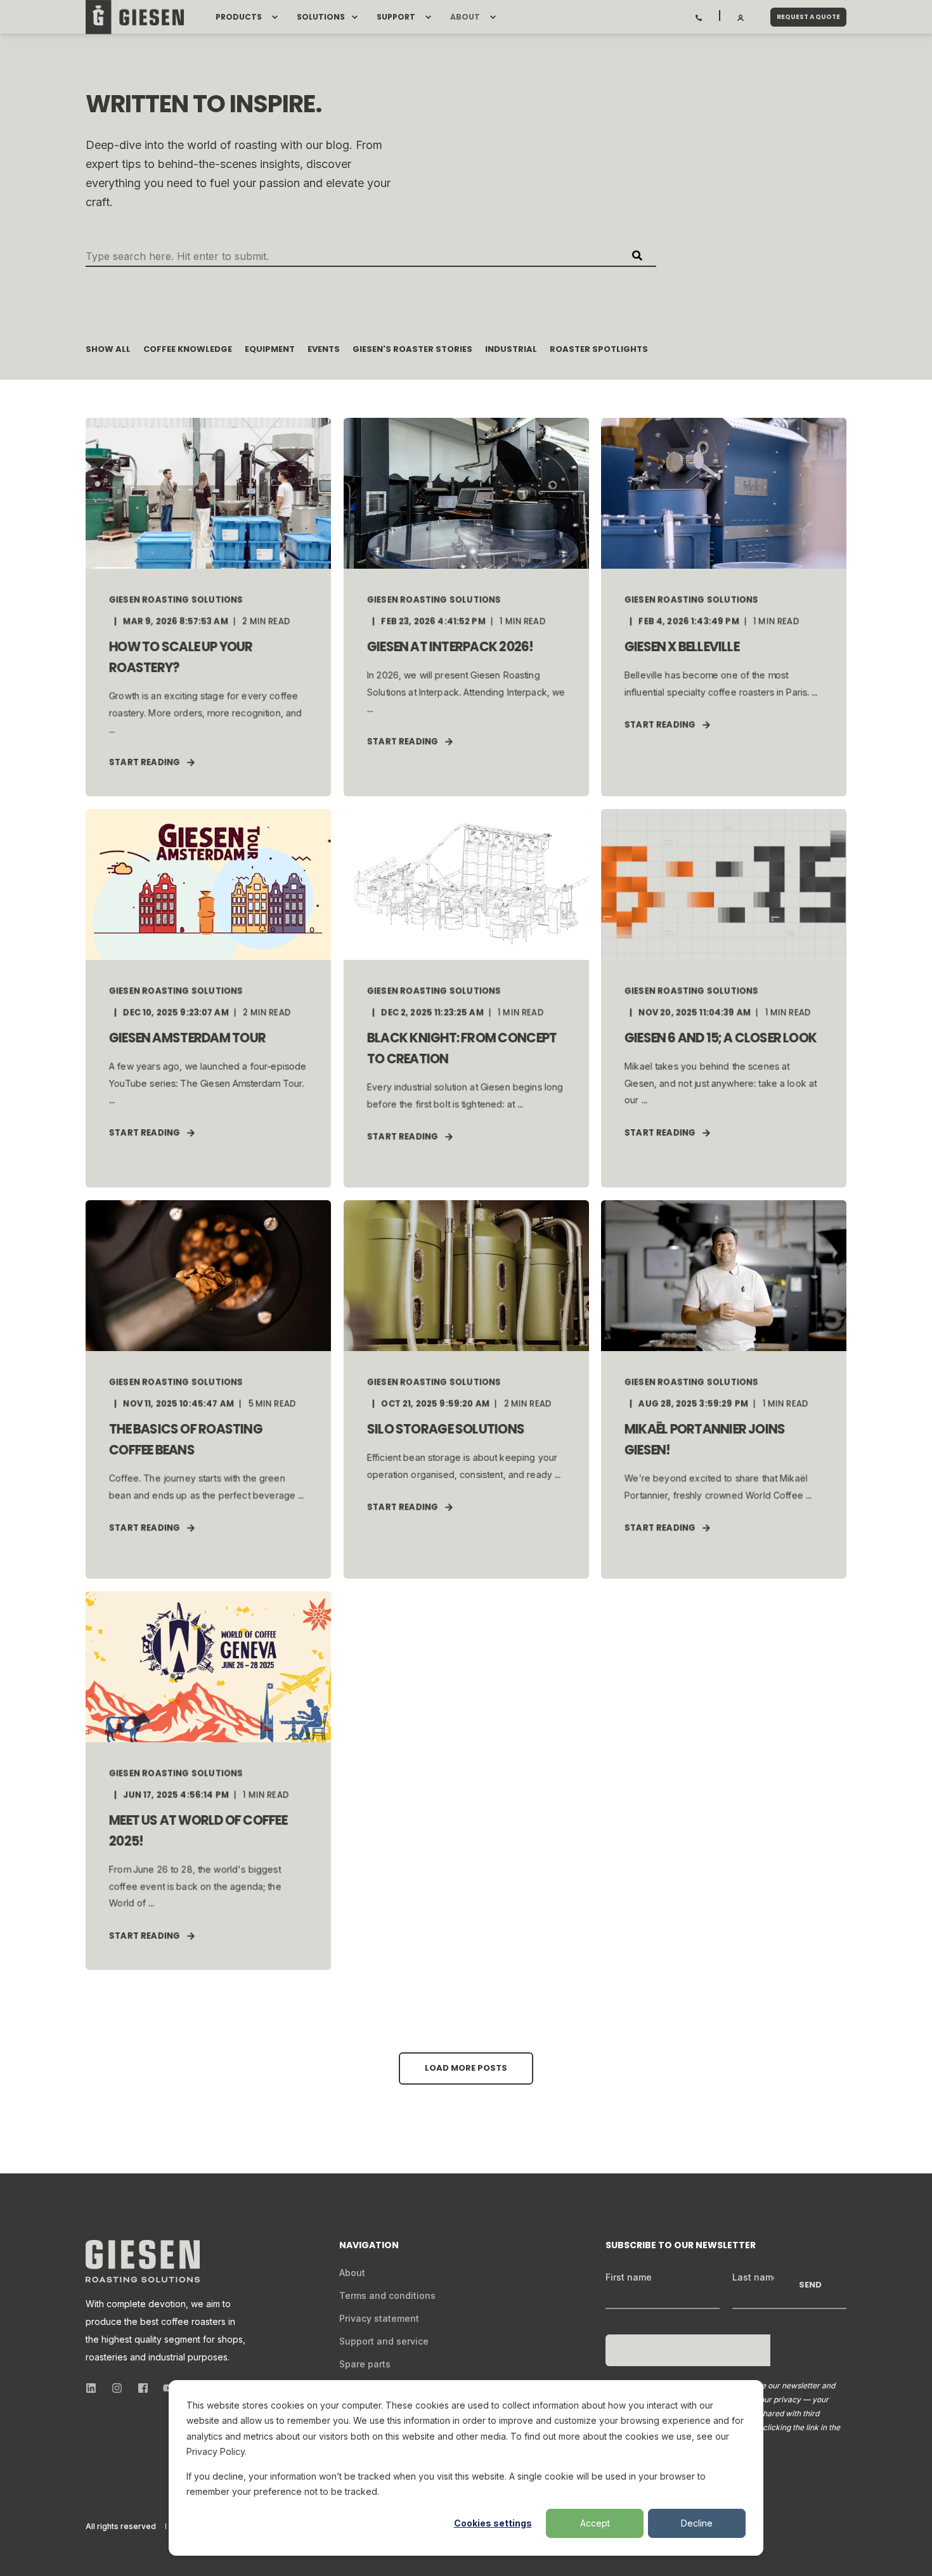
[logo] (143, 2261)
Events (324, 349)
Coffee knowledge (188, 349)
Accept (595, 2523)
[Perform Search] (637, 256)
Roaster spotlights (599, 349)
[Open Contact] (699, 16)
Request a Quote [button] (808, 17)
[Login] (741, 16)
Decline (697, 2523)
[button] (466, 2068)
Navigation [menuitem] (369, 2246)
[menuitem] (275, 17)
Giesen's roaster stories (412, 349)
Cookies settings (493, 2523)
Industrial (511, 349)
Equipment (270, 349)
